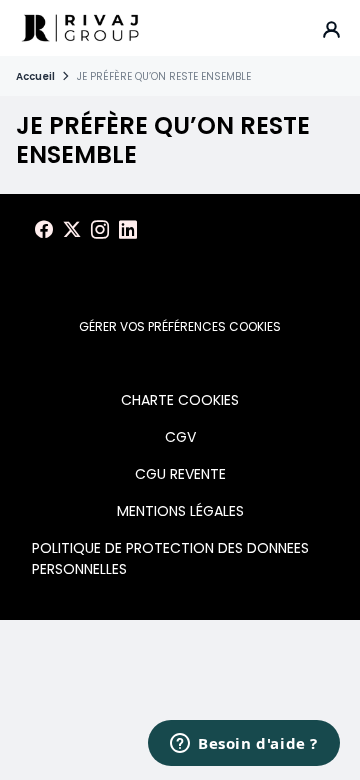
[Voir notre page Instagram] (100, 230)
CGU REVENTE (180, 474)
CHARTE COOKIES (180, 400)
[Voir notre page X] (72, 230)
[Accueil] (80, 28)
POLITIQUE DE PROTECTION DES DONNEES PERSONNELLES (170, 558)
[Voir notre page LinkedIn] (128, 230)
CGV (180, 437)
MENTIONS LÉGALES (180, 511)
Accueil (35, 76)
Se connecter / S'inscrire (331, 28)
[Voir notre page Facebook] (44, 230)
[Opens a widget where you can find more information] (244, 745)
